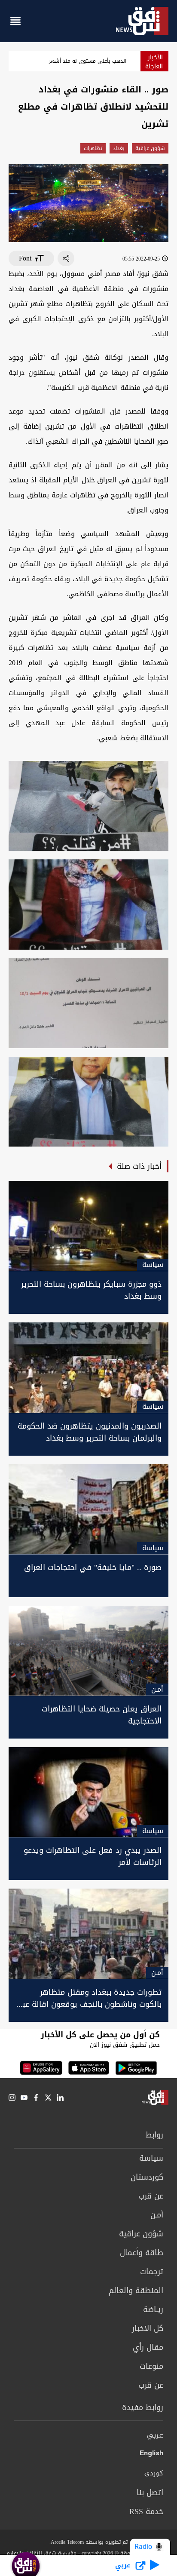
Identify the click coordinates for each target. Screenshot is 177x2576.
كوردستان (147, 2177)
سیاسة (151, 2158)
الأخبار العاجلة (154, 62)
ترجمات (152, 2272)
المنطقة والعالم (136, 2291)
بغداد (119, 148)
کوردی (154, 2474)
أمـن (157, 2215)
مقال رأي (148, 2347)
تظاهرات (93, 148)
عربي (155, 2436)
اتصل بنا (150, 2493)
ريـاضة (153, 2309)
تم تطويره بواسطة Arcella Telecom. (88, 2542)
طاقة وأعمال (142, 2253)
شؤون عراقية (150, 148)
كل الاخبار (148, 2328)
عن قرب (151, 2196)
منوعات (151, 2366)
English (151, 2455)
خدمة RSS (146, 2512)
